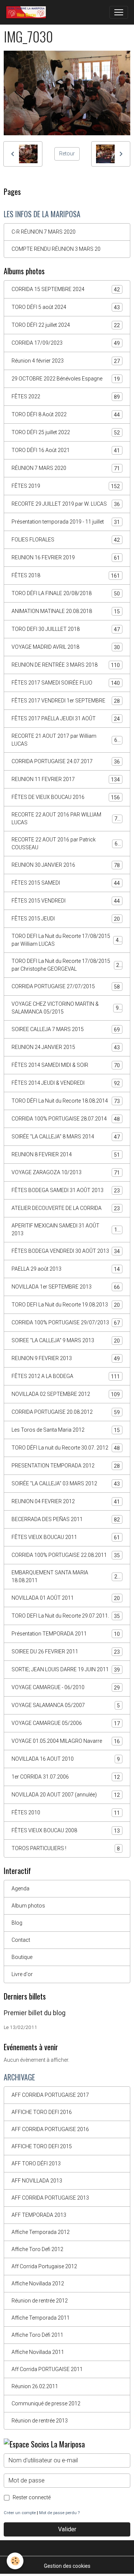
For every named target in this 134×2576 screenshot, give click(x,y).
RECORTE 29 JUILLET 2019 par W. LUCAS (66, 504)
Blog (17, 1923)
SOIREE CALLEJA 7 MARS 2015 (66, 1029)
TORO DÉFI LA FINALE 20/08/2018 (66, 593)
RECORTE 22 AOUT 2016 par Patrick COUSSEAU (66, 843)
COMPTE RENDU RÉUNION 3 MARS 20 (56, 249)
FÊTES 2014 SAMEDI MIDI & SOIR (66, 1065)
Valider (67, 2529)
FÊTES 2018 (66, 576)
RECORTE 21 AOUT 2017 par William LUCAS (66, 740)
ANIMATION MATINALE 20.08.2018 (66, 611)
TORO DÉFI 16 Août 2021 (66, 450)
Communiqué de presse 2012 (46, 2403)
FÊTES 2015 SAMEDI (66, 883)
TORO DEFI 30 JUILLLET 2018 (66, 629)
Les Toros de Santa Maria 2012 (66, 1430)
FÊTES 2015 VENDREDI (66, 901)
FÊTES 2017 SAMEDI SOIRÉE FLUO (66, 683)
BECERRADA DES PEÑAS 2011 (66, 1519)
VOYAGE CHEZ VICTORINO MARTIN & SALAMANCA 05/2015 (67, 1008)
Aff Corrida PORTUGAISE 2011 (47, 2369)
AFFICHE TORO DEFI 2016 (42, 2112)
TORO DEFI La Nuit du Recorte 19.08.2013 (66, 1305)
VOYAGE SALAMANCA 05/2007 (66, 1705)
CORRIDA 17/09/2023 (66, 343)
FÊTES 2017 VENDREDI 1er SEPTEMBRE (66, 701)
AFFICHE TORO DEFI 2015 (42, 2146)
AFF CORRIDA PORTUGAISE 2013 (50, 2198)
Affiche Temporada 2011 (41, 2318)
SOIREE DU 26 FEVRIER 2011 (66, 1652)
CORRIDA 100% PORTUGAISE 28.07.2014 (66, 1119)
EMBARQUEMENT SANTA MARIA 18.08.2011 (66, 1576)
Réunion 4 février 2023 (66, 361)
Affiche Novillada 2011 (38, 2352)
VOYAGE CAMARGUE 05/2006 (66, 1723)
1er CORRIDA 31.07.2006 (66, 1777)
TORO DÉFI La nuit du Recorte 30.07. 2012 (66, 1448)
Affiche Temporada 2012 (41, 2232)
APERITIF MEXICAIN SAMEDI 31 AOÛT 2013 (66, 1229)
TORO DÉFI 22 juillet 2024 (66, 325)
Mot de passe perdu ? (59, 2513)
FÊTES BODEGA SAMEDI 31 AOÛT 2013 (66, 1190)
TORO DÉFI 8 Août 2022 (66, 415)
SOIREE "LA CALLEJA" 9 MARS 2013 (66, 1341)
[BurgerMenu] (119, 12)
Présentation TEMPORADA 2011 (66, 1634)
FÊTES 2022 (66, 397)
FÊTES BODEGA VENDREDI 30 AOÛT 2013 (66, 1251)
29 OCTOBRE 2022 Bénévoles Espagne (66, 379)
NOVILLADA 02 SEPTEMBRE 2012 (66, 1394)
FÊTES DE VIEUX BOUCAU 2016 (66, 797)
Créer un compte (20, 2513)
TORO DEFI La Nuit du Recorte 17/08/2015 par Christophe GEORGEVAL (67, 965)
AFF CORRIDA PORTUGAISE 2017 (50, 2095)
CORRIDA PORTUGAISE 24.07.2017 (66, 761)
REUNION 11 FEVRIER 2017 (66, 779)
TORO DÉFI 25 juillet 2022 (66, 432)
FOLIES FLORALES (66, 540)
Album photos (28, 1906)
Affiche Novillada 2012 (38, 2283)
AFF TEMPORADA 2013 (39, 2215)
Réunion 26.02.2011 (35, 2386)
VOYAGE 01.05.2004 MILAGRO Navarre (66, 1741)
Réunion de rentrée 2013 (40, 2421)
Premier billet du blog (35, 2013)
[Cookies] (15, 2561)
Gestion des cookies (67, 2566)
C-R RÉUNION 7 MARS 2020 (44, 232)
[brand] (28, 12)
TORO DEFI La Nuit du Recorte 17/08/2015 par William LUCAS (67, 940)
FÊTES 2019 (66, 486)
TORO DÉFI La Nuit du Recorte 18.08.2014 (66, 1101)
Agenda (20, 1888)
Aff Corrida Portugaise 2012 (44, 2266)
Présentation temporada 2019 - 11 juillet (66, 522)
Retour (67, 154)
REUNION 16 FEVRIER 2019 (66, 558)
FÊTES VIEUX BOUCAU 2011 (66, 1537)
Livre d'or (22, 1974)
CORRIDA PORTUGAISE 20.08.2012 (66, 1412)
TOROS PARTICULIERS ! (66, 1848)
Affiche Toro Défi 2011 (37, 2335)
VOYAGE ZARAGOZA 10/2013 (66, 1172)
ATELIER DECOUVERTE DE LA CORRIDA (66, 1208)
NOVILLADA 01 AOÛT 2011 (66, 1598)
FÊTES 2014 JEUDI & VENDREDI (66, 1083)
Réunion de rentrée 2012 (40, 2301)
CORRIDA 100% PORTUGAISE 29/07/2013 (66, 1323)
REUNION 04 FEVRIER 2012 (66, 1502)
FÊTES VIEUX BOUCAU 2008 (66, 1831)
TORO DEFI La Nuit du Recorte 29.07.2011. (66, 1616)
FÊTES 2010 (66, 1813)
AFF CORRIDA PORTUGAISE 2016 (50, 2129)
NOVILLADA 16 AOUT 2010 (66, 1759)
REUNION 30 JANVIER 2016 (66, 865)
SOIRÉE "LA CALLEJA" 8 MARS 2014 (66, 1137)
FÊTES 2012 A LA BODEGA (66, 1376)
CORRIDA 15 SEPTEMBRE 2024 (66, 289)
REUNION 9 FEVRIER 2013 (66, 1358)
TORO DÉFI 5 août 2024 (66, 307)
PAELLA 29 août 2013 (66, 1269)
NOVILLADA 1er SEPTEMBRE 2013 (66, 1287)
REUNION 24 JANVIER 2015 (66, 1047)
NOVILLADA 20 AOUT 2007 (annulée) (66, 1795)
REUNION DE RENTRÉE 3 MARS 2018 (66, 665)
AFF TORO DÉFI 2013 (36, 2163)
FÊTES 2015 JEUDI (66, 919)
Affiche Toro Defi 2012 (37, 2249)
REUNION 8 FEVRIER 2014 (66, 1155)
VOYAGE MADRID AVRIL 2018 (66, 647)
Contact (21, 1940)
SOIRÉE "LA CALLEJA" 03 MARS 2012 (66, 1484)
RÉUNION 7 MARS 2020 (66, 468)
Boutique (22, 1957)
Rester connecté (32, 2497)
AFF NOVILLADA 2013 (37, 2181)
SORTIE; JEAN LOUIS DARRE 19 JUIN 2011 (66, 1670)
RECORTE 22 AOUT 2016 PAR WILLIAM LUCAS (66, 818)
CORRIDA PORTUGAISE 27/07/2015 (66, 987)
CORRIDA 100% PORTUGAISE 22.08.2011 (66, 1555)
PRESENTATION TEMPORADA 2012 (66, 1466)
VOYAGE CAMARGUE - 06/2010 (66, 1687)
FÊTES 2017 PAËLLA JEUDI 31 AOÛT (66, 719)
